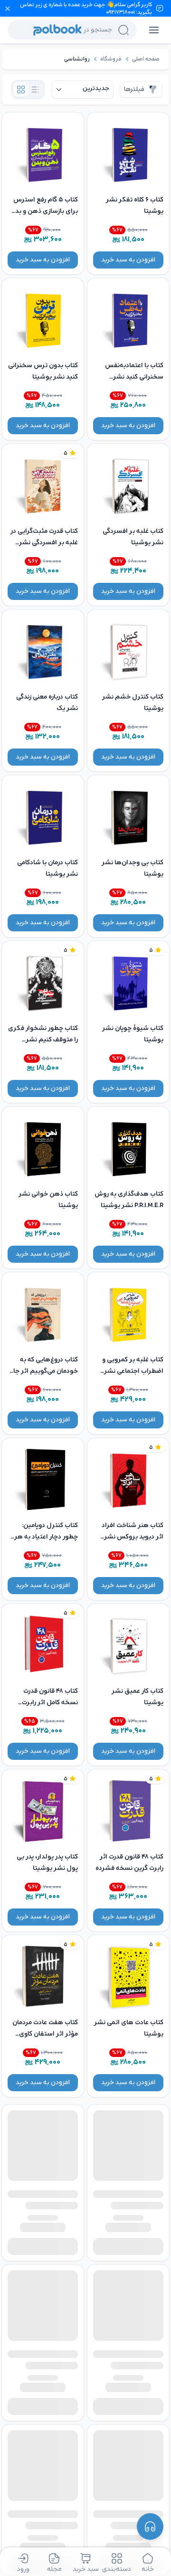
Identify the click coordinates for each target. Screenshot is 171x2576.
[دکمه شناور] (150, 2526)
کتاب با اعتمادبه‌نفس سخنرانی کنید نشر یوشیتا (134, 377)
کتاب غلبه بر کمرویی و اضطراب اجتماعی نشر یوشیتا (133, 1371)
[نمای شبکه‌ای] (21, 90)
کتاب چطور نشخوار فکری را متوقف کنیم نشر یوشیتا (43, 1040)
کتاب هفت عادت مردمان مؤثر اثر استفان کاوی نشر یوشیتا (45, 2034)
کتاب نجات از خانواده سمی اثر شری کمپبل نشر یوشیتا (128, 2337)
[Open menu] (154, 30)
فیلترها (134, 89)
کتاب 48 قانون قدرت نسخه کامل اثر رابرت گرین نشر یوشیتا (50, 1702)
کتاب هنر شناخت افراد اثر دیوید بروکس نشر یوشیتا (133, 1537)
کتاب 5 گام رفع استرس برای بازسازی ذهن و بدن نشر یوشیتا (44, 211)
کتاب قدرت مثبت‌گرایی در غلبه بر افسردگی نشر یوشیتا (44, 543)
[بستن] (8, 9)
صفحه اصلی (146, 59)
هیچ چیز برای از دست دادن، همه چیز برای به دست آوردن (132, 2474)
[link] (146, 59)
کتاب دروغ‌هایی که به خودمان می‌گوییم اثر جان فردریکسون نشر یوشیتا (43, 1371)
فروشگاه (111, 59)
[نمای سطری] (35, 90)
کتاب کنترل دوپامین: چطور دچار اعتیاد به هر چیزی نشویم (46, 1537)
